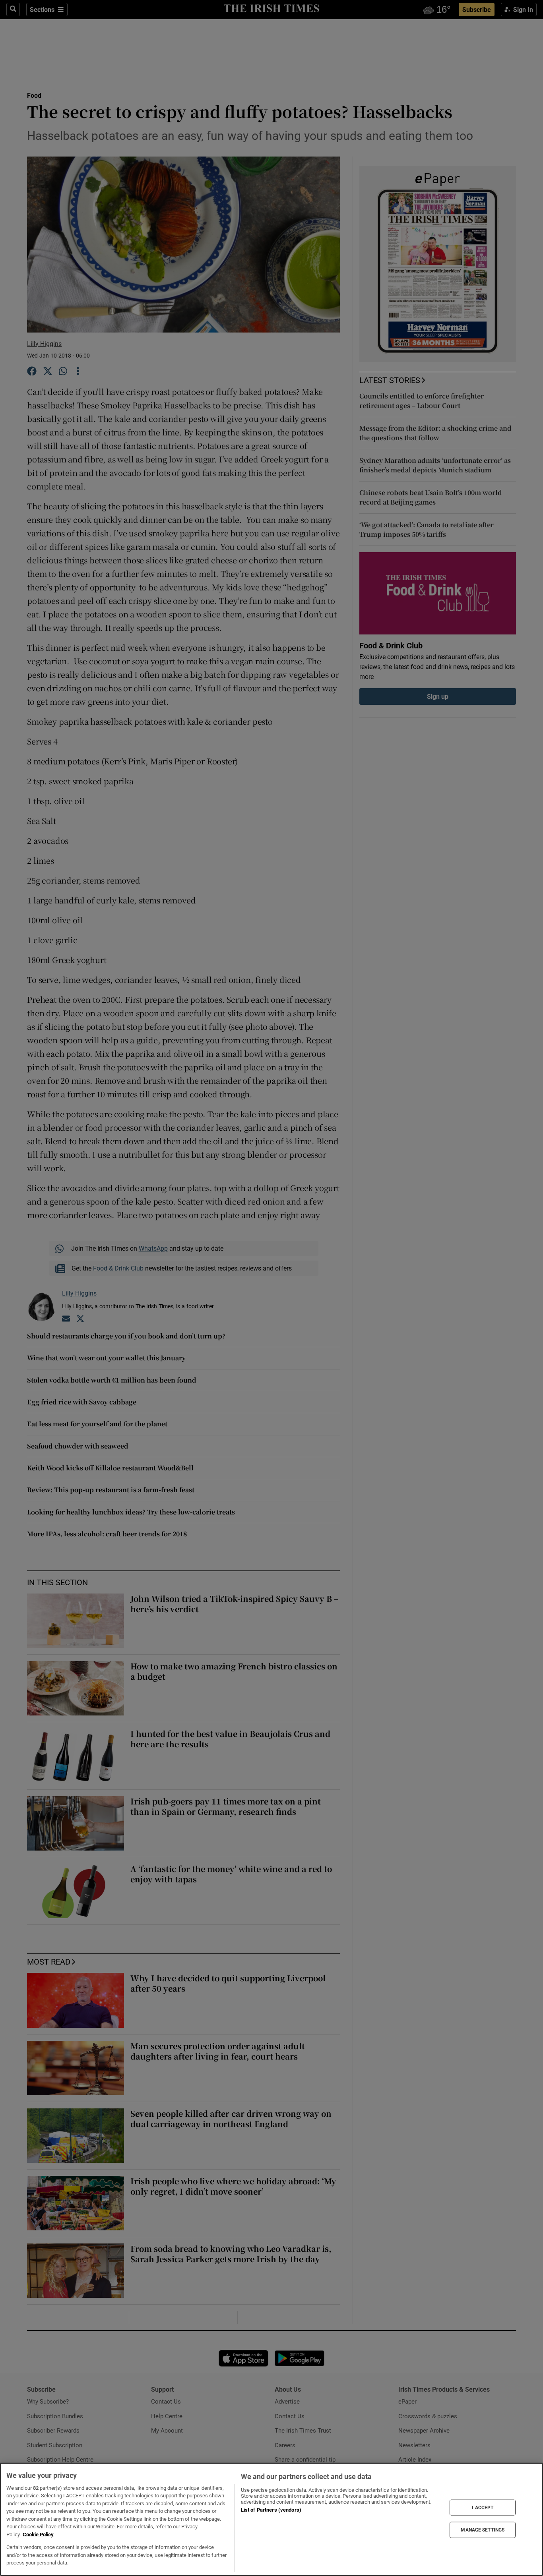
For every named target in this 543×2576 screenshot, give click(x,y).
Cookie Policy (38, 2534)
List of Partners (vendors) (271, 2510)
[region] (271, 2519)
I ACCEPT (483, 2507)
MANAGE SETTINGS (483, 2530)
